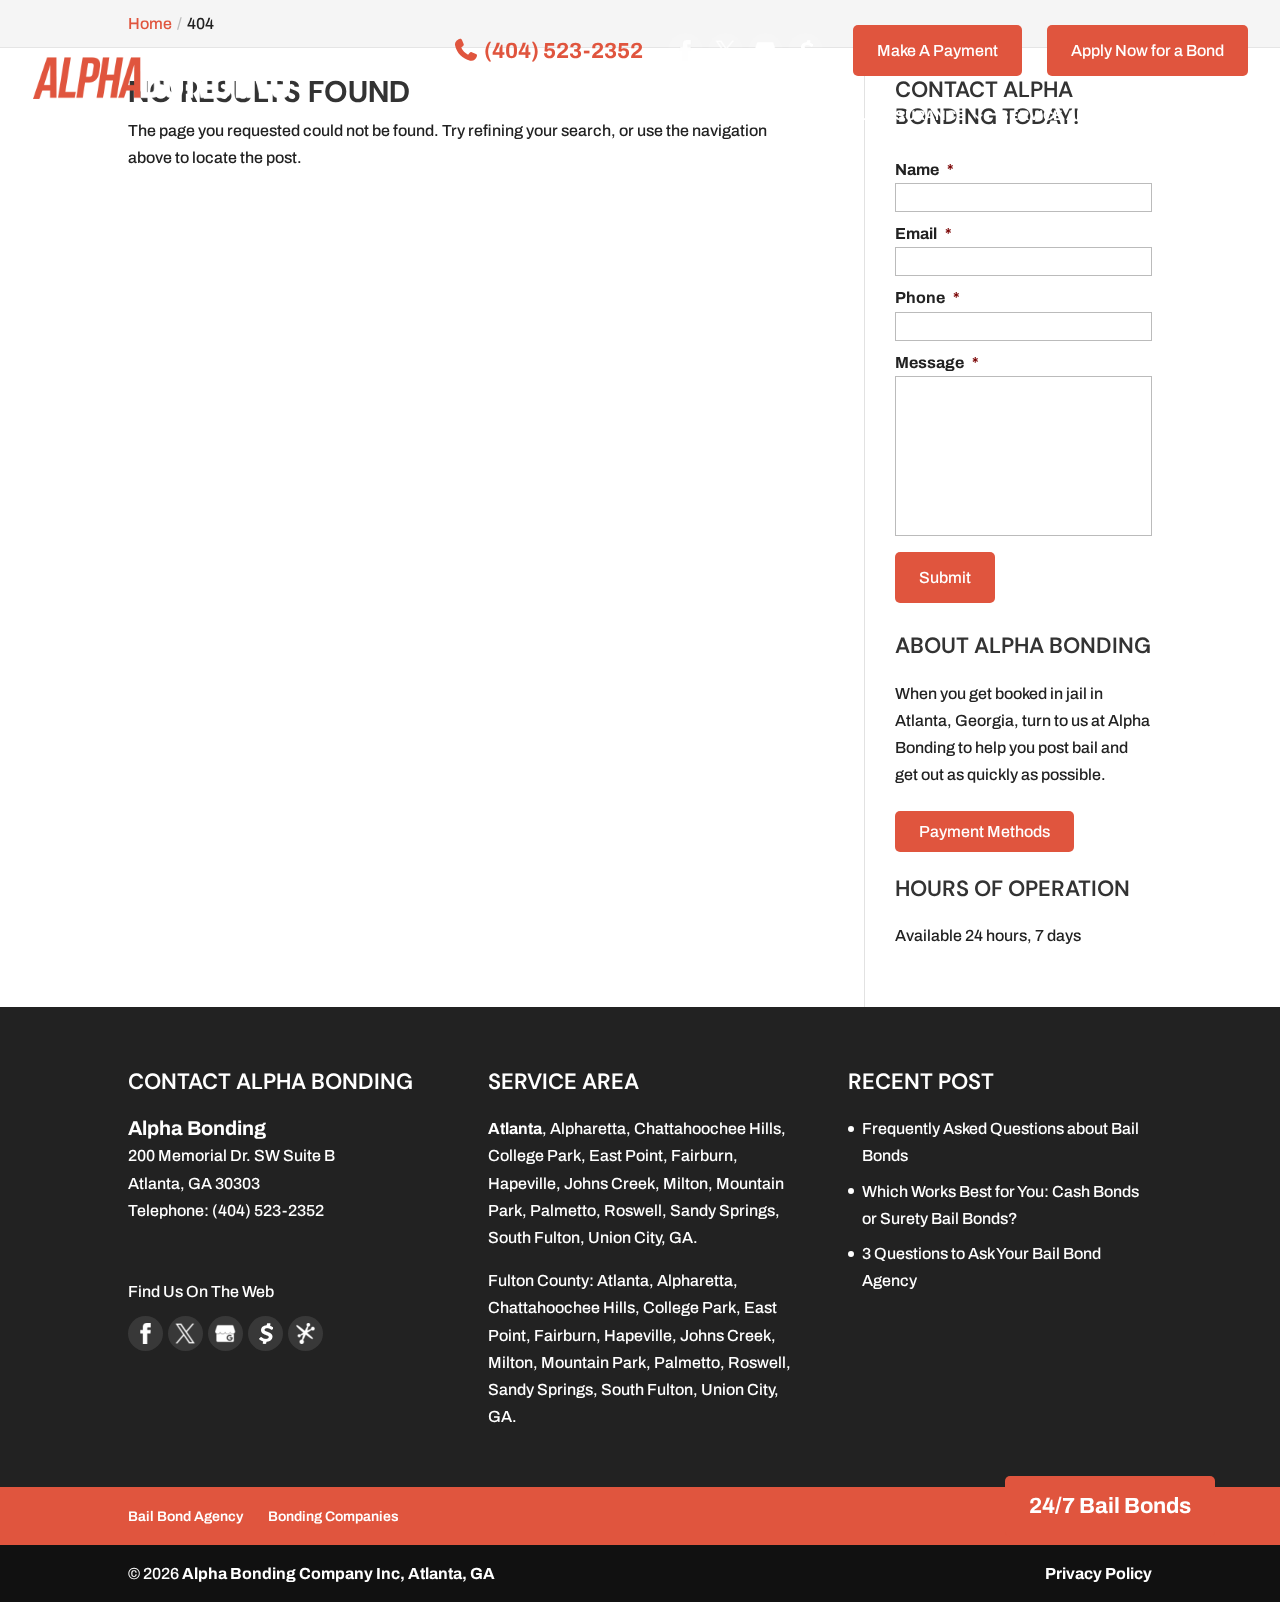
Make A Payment (937, 50)
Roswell (633, 1210)
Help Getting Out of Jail (769, 116)
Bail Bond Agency (185, 1516)
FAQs (519, 116)
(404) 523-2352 (561, 51)
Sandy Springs (722, 1210)
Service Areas (1057, 116)
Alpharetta (588, 1128)
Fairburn (702, 1155)
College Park (534, 1155)
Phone (927, 297)
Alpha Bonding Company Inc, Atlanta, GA (338, 1573)
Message (937, 362)
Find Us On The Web (201, 1291)
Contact (1183, 116)
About (442, 116)
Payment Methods (984, 831)
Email (923, 233)
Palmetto (563, 1210)
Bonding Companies (333, 1516)
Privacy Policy (1098, 1573)
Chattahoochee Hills (707, 1128)
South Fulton (534, 1237)
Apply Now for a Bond (1147, 50)
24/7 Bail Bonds (1110, 1506)
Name (924, 169)
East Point (626, 1155)
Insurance (923, 116)
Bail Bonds (595, 116)
